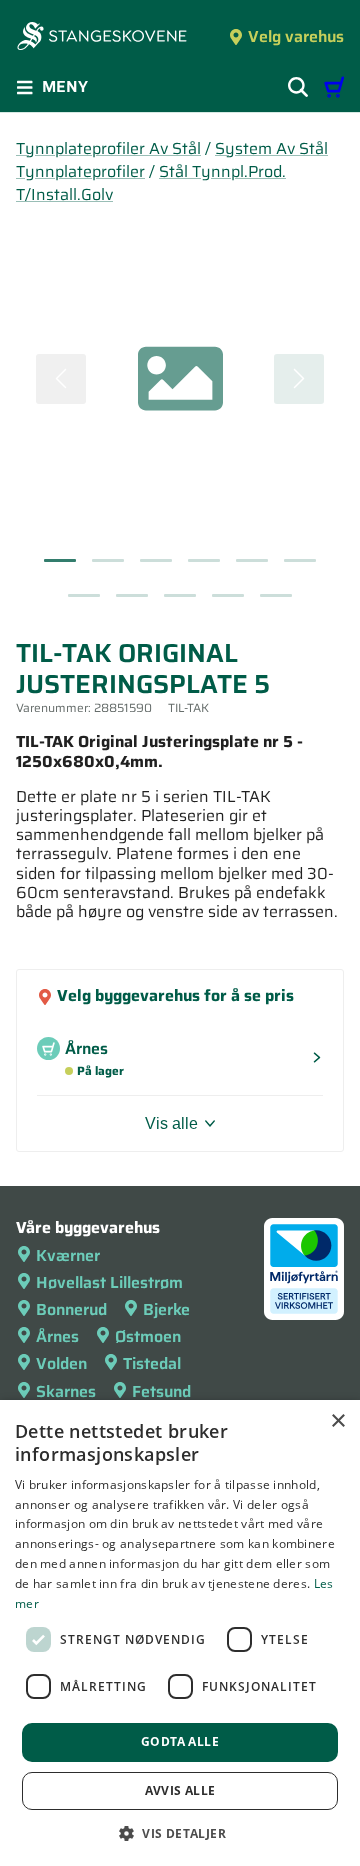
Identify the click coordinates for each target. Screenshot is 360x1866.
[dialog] (180, 1633)
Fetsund (161, 1391)
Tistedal (152, 1363)
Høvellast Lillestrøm (109, 1282)
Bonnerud (71, 1309)
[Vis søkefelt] (298, 87)
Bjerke (166, 1309)
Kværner (68, 1255)
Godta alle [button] (180, 1741)
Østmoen (148, 1336)
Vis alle (171, 1123)
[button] (180, 1833)
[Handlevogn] (334, 87)
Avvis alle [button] (180, 1790)
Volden (61, 1363)
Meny (65, 86)
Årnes (57, 1336)
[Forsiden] (102, 38)
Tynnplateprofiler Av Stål (108, 148)
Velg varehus (296, 36)
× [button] (337, 1421)
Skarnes (66, 1391)
